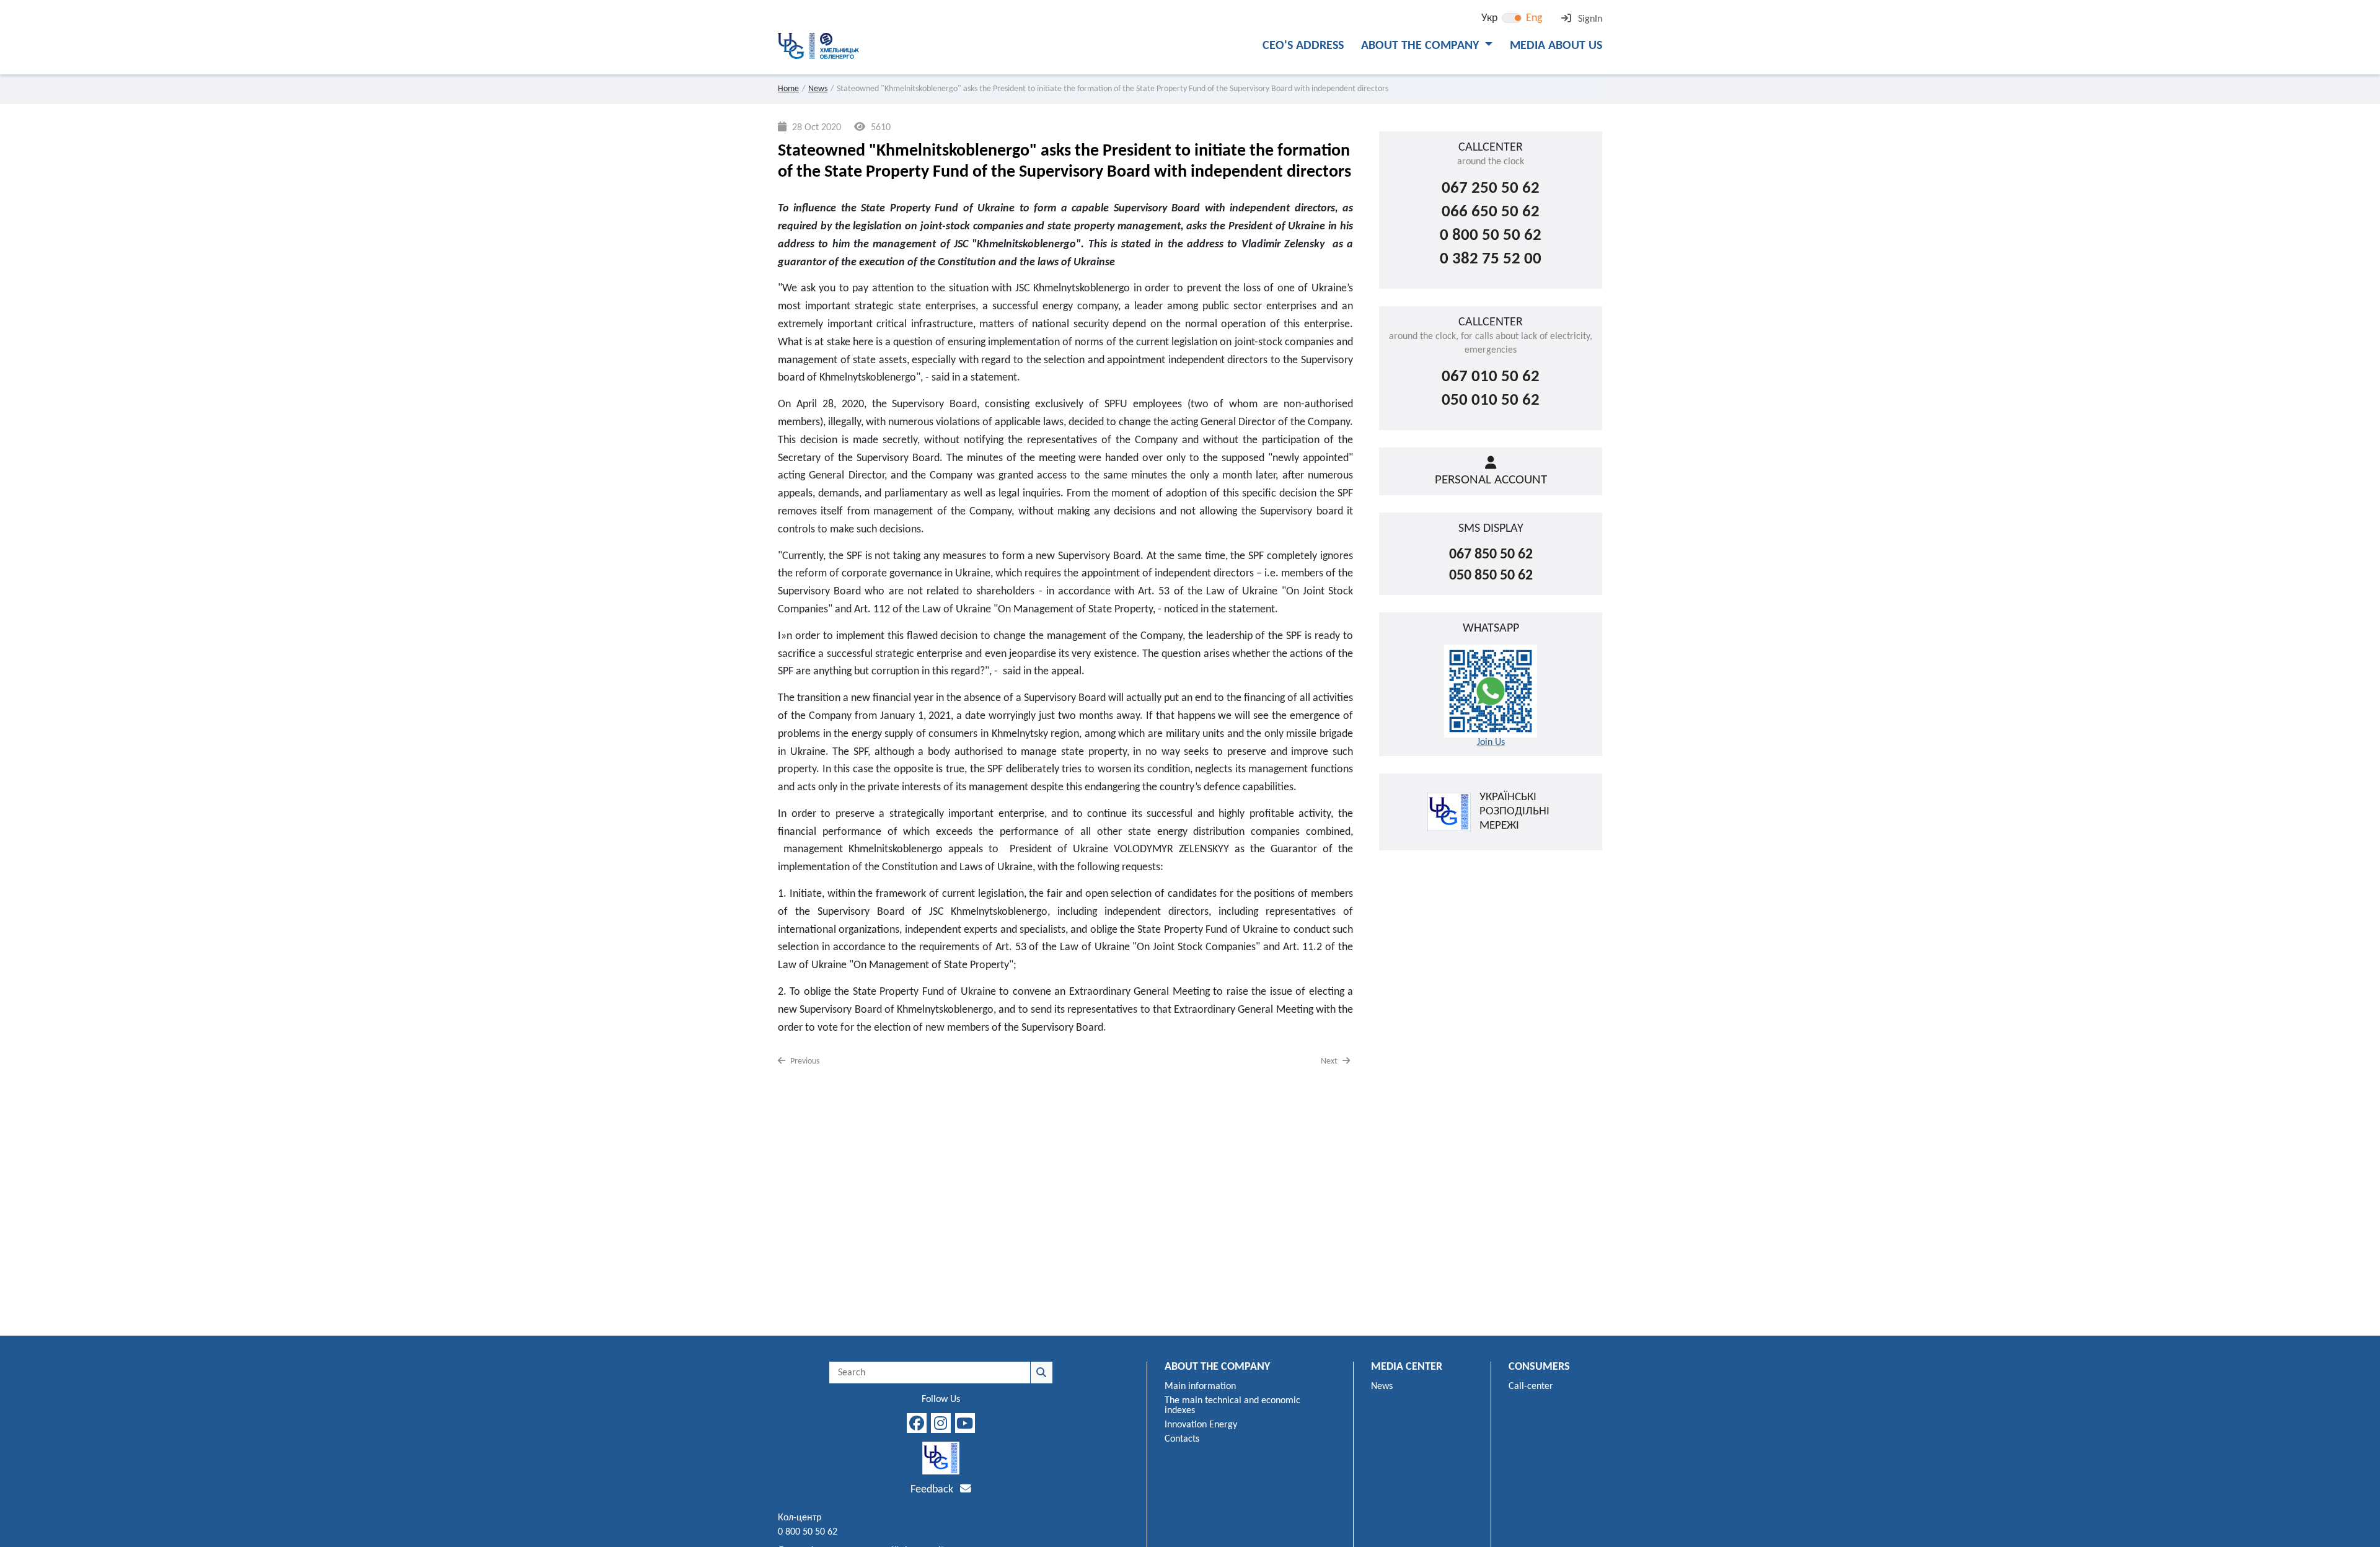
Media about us (1556, 46)
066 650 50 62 (1491, 212)
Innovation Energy (1201, 1425)
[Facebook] (917, 1423)
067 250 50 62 (1491, 189)
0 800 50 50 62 (1491, 236)
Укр (1489, 18)
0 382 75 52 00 (1491, 259)
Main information (1200, 1386)
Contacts (1182, 1439)
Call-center (1531, 1386)
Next (1330, 1061)
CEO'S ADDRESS (1303, 46)
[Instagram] (941, 1423)
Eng (1534, 18)
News (818, 89)
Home (788, 89)
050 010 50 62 (1491, 401)
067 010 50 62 (1491, 377)
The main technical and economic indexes (1232, 1406)
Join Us (1491, 743)
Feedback (933, 1490)
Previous (804, 1061)
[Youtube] (965, 1423)
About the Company (1421, 46)
